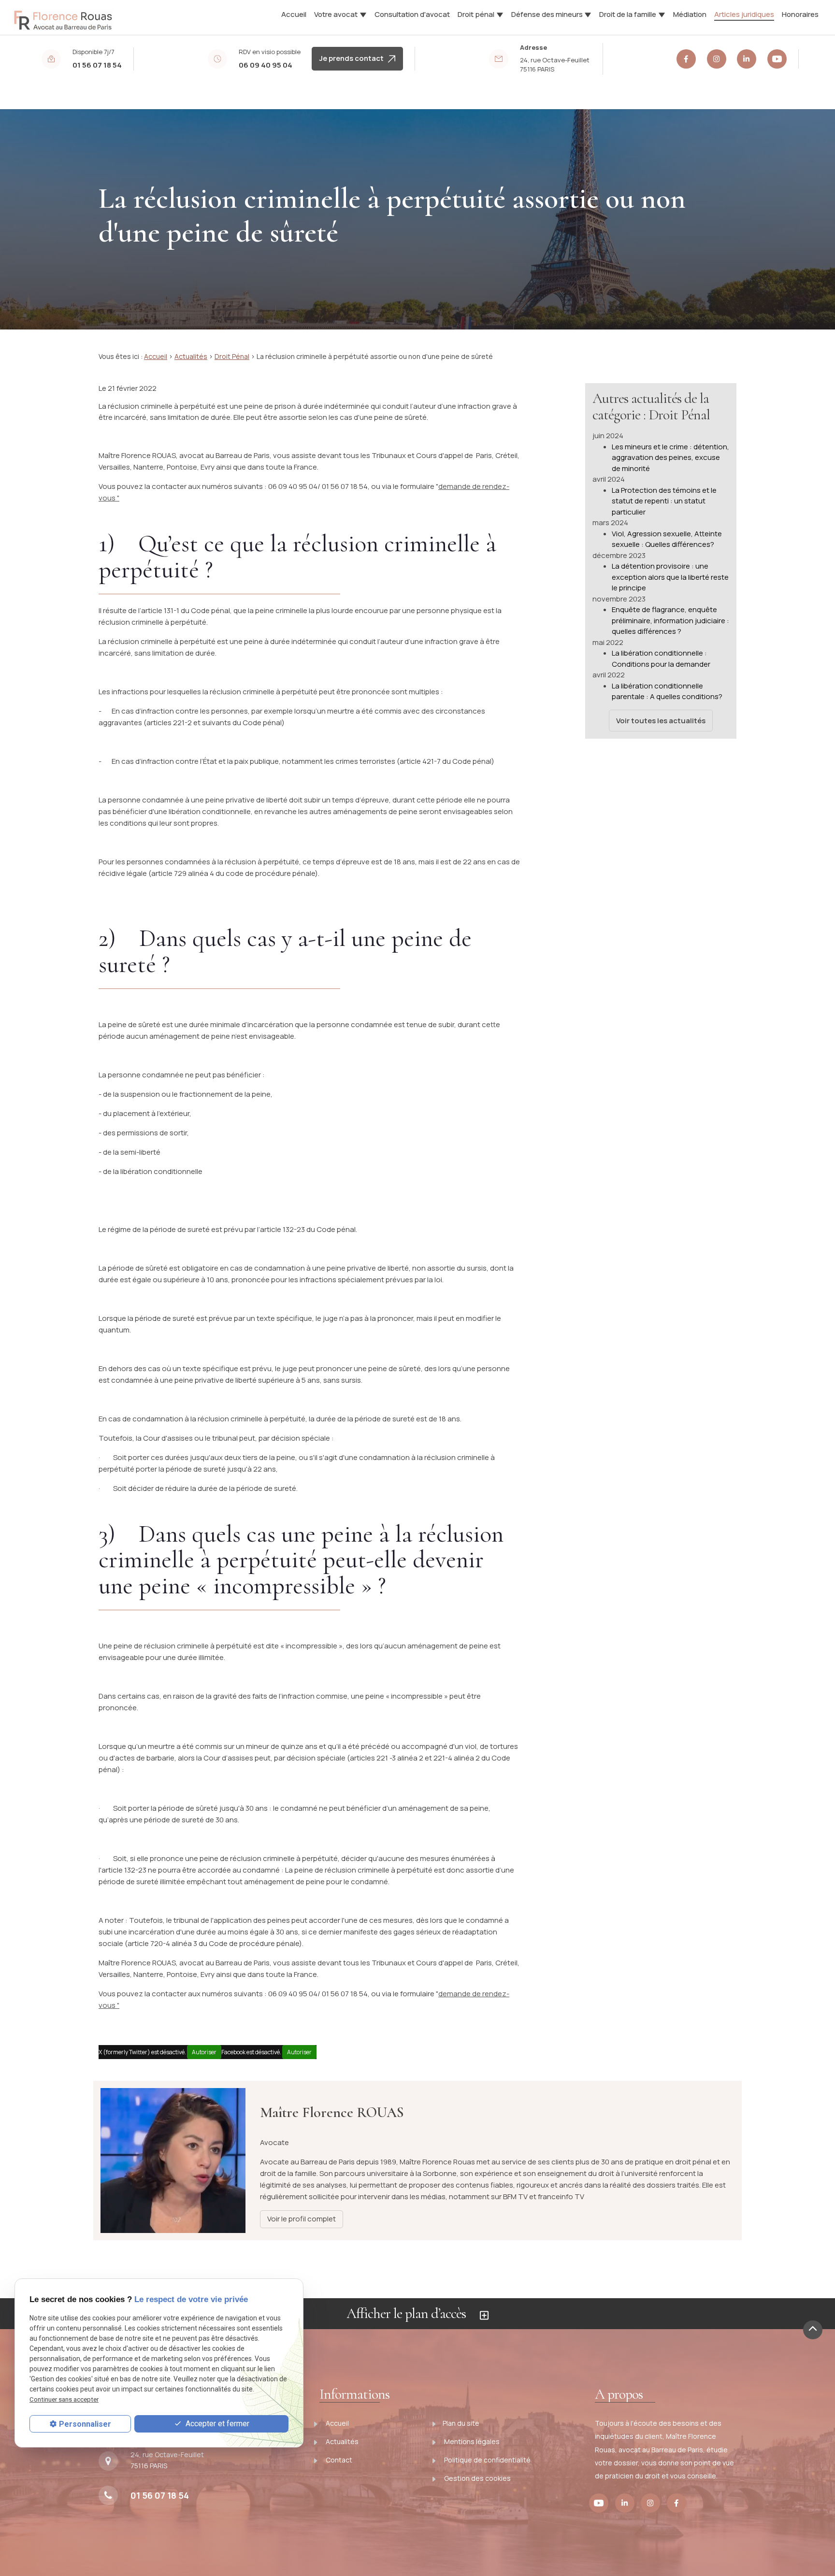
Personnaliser (85, 2424)
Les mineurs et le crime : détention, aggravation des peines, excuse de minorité (670, 458)
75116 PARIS (555, 65)
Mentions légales (471, 2441)
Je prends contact (354, 58)
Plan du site (461, 2423)
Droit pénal (476, 14)
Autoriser (204, 2052)
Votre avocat (336, 14)
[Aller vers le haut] (813, 2330)
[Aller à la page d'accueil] (63, 16)
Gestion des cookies (477, 2478)
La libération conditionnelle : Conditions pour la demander (661, 658)
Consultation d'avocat (412, 14)
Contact (338, 2460)
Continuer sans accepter (64, 2399)
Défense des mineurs (547, 14)
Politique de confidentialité (487, 2460)
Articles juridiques (744, 14)
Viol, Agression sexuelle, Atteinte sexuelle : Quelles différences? (667, 539)
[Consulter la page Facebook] (686, 59)
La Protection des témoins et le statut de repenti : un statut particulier (664, 501)
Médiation (690, 14)
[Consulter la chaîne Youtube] (777, 59)
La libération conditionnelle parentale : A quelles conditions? (667, 691)
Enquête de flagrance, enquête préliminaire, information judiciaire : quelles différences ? (670, 620)
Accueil (294, 14)
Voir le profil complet (302, 2219)
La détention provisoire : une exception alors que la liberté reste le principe (670, 577)
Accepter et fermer (216, 2423)
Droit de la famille (628, 14)
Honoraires (800, 14)
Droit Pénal (232, 356)
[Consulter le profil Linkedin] (747, 59)
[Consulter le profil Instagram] (717, 59)
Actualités (191, 356)
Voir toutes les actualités (661, 721)
